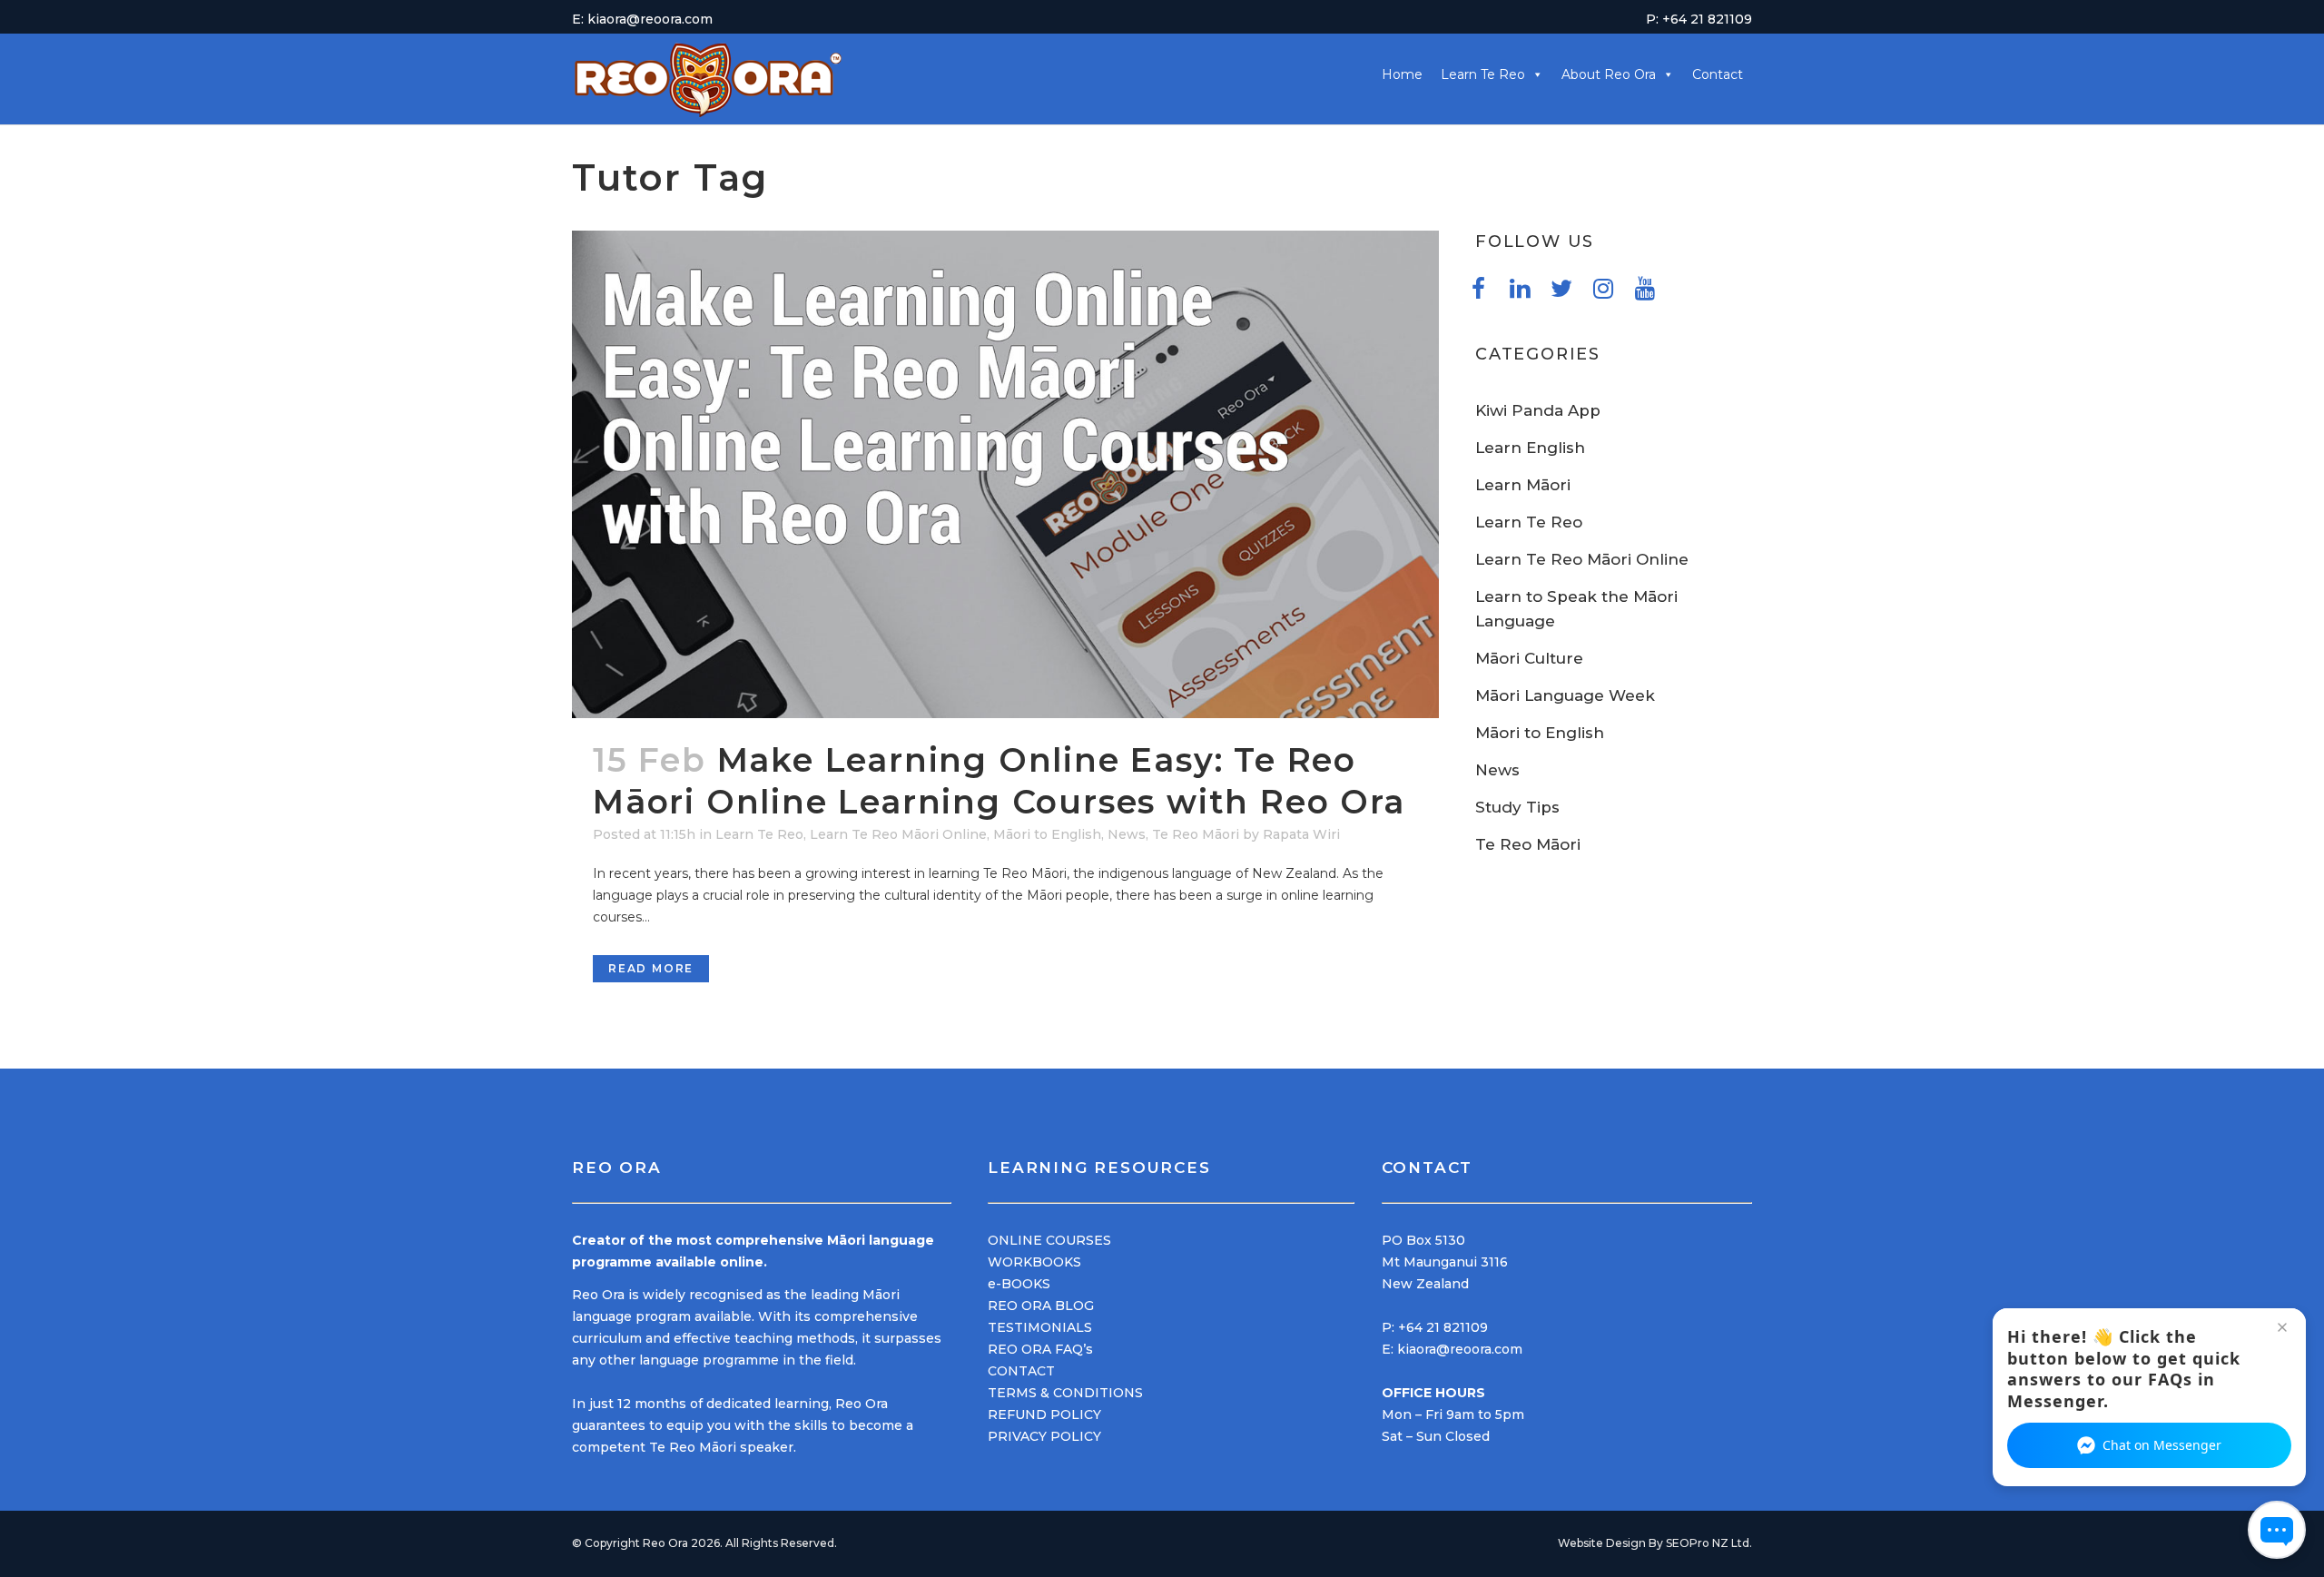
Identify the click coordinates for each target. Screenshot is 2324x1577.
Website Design (1602, 1543)
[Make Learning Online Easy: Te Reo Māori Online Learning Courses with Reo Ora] (1005, 474)
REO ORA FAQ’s (1040, 1349)
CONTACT (1021, 1371)
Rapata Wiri (1301, 834)
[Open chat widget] (2277, 1530)
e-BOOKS (1019, 1284)
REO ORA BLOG (1041, 1306)
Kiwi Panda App (1538, 410)
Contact (1718, 74)
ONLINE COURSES (1049, 1240)
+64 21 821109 (1443, 1327)
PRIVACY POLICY (1044, 1436)
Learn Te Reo (759, 834)
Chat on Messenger (2162, 1445)
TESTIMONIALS (1040, 1327)
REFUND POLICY (1044, 1414)
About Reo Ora (1609, 74)
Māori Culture (1529, 658)
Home (1402, 74)
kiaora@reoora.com (1460, 1349)
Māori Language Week (1565, 695)
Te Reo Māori (1196, 834)
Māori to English (1047, 834)
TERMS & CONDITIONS (1065, 1393)
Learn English (1530, 448)
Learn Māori (1523, 485)
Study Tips (1517, 807)
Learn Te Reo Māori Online (898, 834)
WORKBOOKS (1034, 1262)
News (1127, 834)
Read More (651, 968)
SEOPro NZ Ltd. (1709, 1543)
